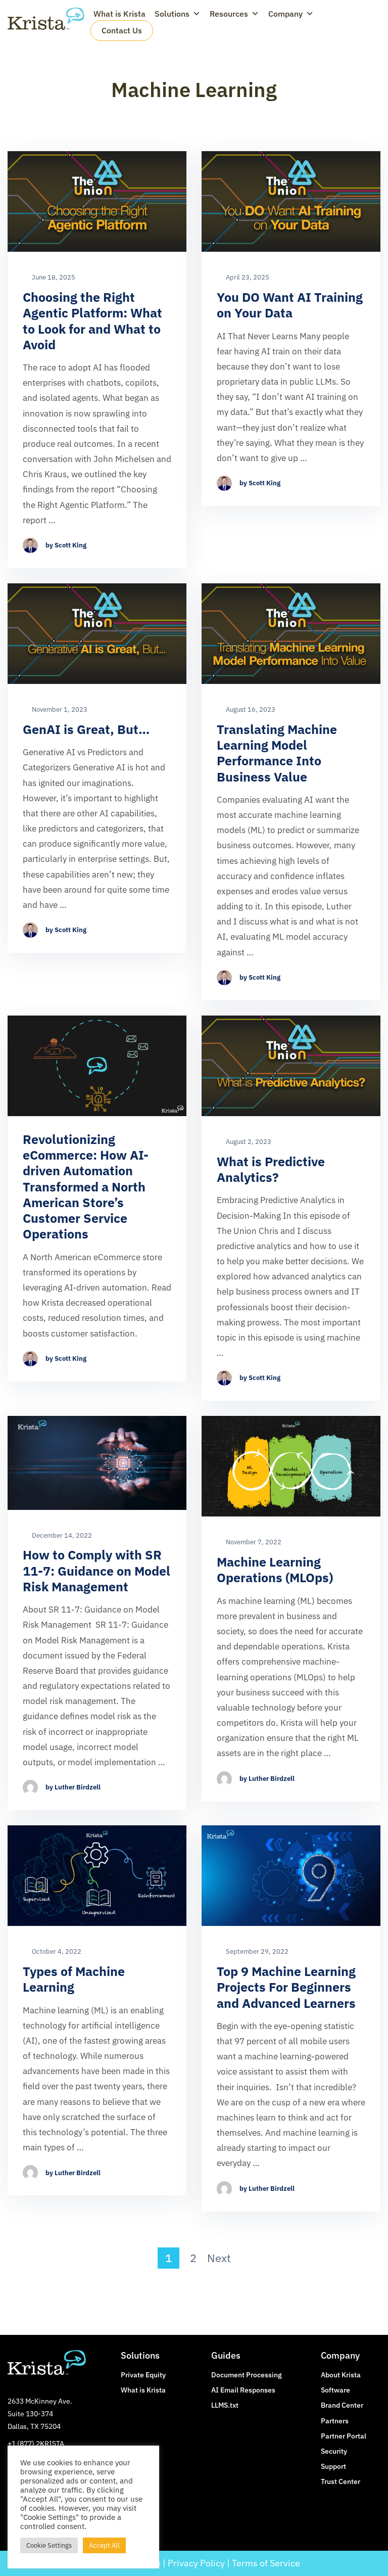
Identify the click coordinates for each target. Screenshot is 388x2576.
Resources (229, 14)
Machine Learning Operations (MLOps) (275, 1570)
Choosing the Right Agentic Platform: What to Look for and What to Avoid (92, 321)
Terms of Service (266, 2563)
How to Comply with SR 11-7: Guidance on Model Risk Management (96, 1571)
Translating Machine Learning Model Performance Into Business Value (277, 753)
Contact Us (122, 30)
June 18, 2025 (53, 278)
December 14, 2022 (61, 1536)
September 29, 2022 (256, 1952)
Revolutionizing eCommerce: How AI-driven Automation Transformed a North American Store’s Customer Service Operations (86, 1187)
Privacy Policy (196, 2563)
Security (334, 2451)
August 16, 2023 (250, 710)
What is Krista (119, 14)
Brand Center (342, 2405)
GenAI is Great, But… (86, 729)
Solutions (172, 14)
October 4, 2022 (56, 1952)
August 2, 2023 (248, 1142)
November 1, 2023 (59, 710)
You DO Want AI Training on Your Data (290, 305)
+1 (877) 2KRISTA (36, 2444)
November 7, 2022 (253, 1542)
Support (333, 2466)
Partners (335, 2421)
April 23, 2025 (247, 278)
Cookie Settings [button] (49, 2545)
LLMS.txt (225, 2405)
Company (285, 14)
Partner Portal (344, 2436)
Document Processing (247, 2375)
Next (219, 2258)
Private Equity (143, 2375)
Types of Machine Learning (74, 1979)
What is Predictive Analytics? (271, 1169)
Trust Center (341, 2481)
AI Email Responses (243, 2390)
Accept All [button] (104, 2545)
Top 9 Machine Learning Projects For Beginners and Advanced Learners (286, 1987)
